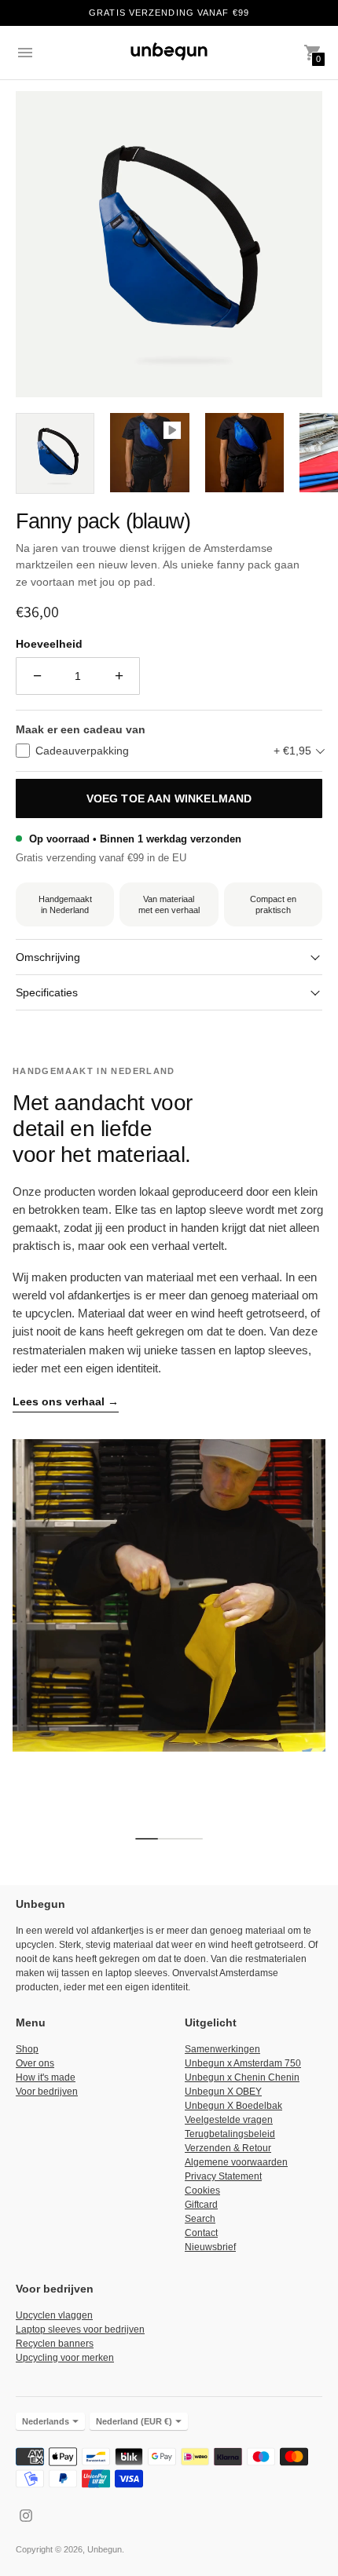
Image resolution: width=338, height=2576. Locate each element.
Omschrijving (48, 957)
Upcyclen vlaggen (54, 2315)
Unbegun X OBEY (223, 2092)
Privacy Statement (223, 2176)
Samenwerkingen (222, 2049)
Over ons (35, 2063)
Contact (201, 2233)
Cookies (202, 2191)
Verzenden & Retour (228, 2148)
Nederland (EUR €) (134, 2421)
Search (200, 2219)
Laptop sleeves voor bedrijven (80, 2329)
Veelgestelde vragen (229, 2120)
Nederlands (46, 2421)
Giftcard (201, 2205)
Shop (27, 2049)
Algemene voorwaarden (236, 2162)
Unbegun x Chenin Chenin (242, 2077)
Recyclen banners (55, 2344)
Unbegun (105, 2549)
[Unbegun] (169, 53)
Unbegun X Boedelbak (233, 2106)
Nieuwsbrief (210, 2247)
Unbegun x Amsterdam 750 (243, 2063)
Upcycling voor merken (65, 2358)
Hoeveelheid (49, 644)
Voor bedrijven (47, 2092)
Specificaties (47, 992)
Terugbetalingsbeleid (230, 2134)
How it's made (46, 2077)
